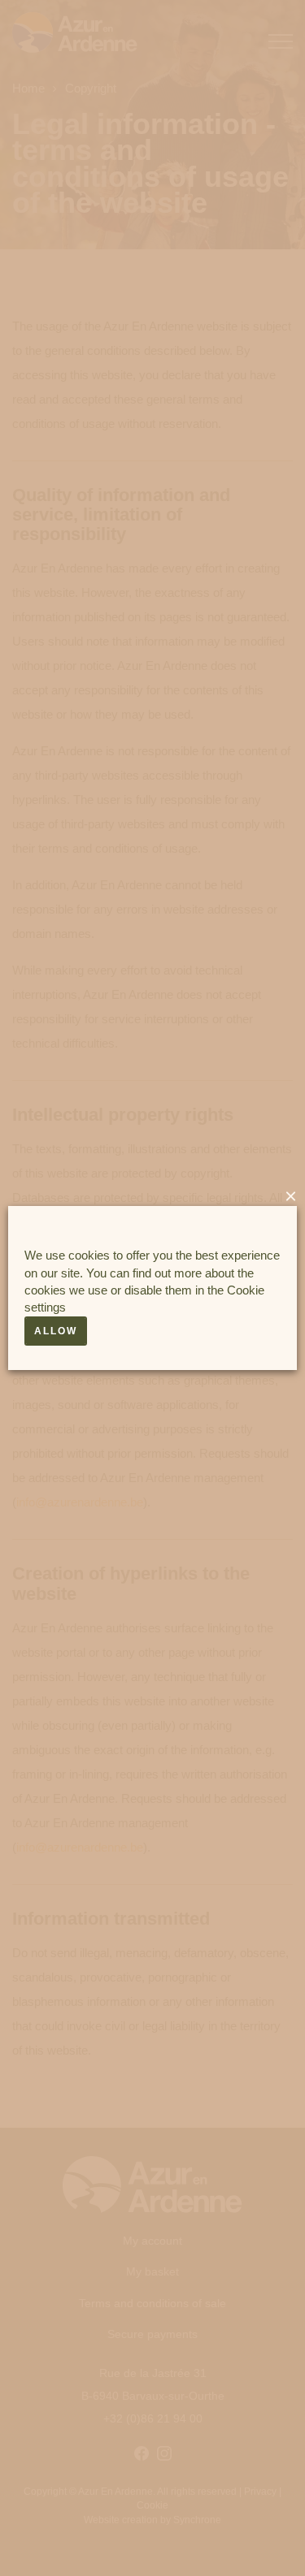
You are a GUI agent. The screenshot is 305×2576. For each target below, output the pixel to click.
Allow (56, 1331)
